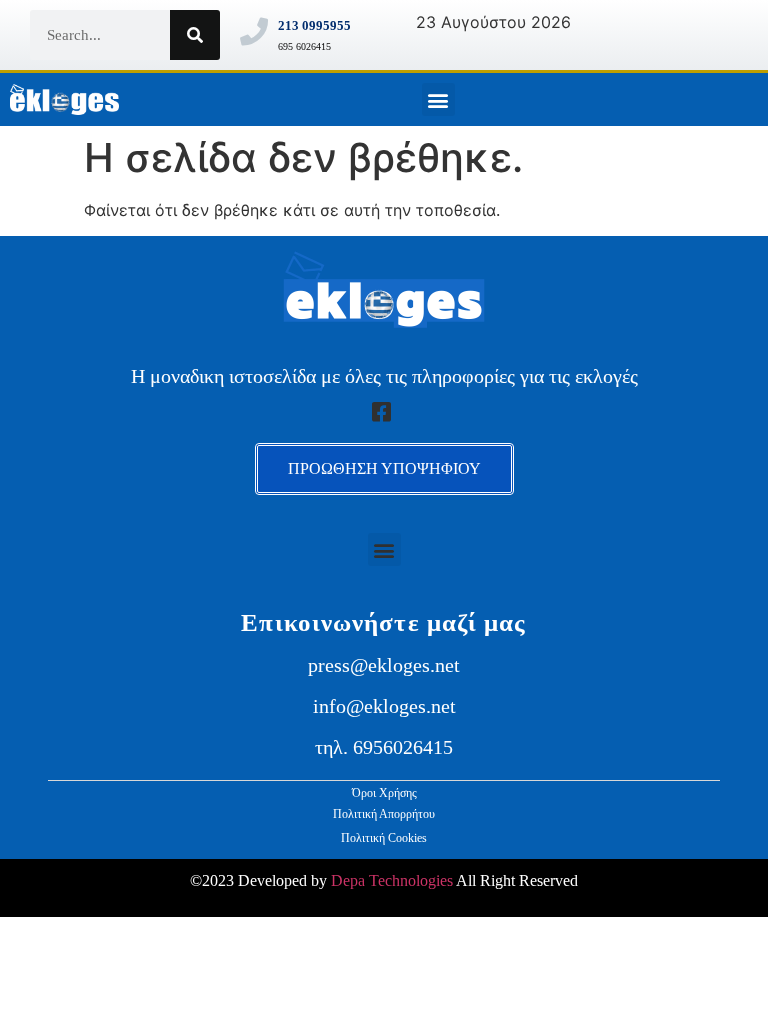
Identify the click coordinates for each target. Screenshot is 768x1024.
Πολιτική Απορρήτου (384, 814)
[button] (438, 99)
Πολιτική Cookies (384, 838)
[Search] (195, 35)
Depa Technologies (392, 880)
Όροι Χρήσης (384, 793)
